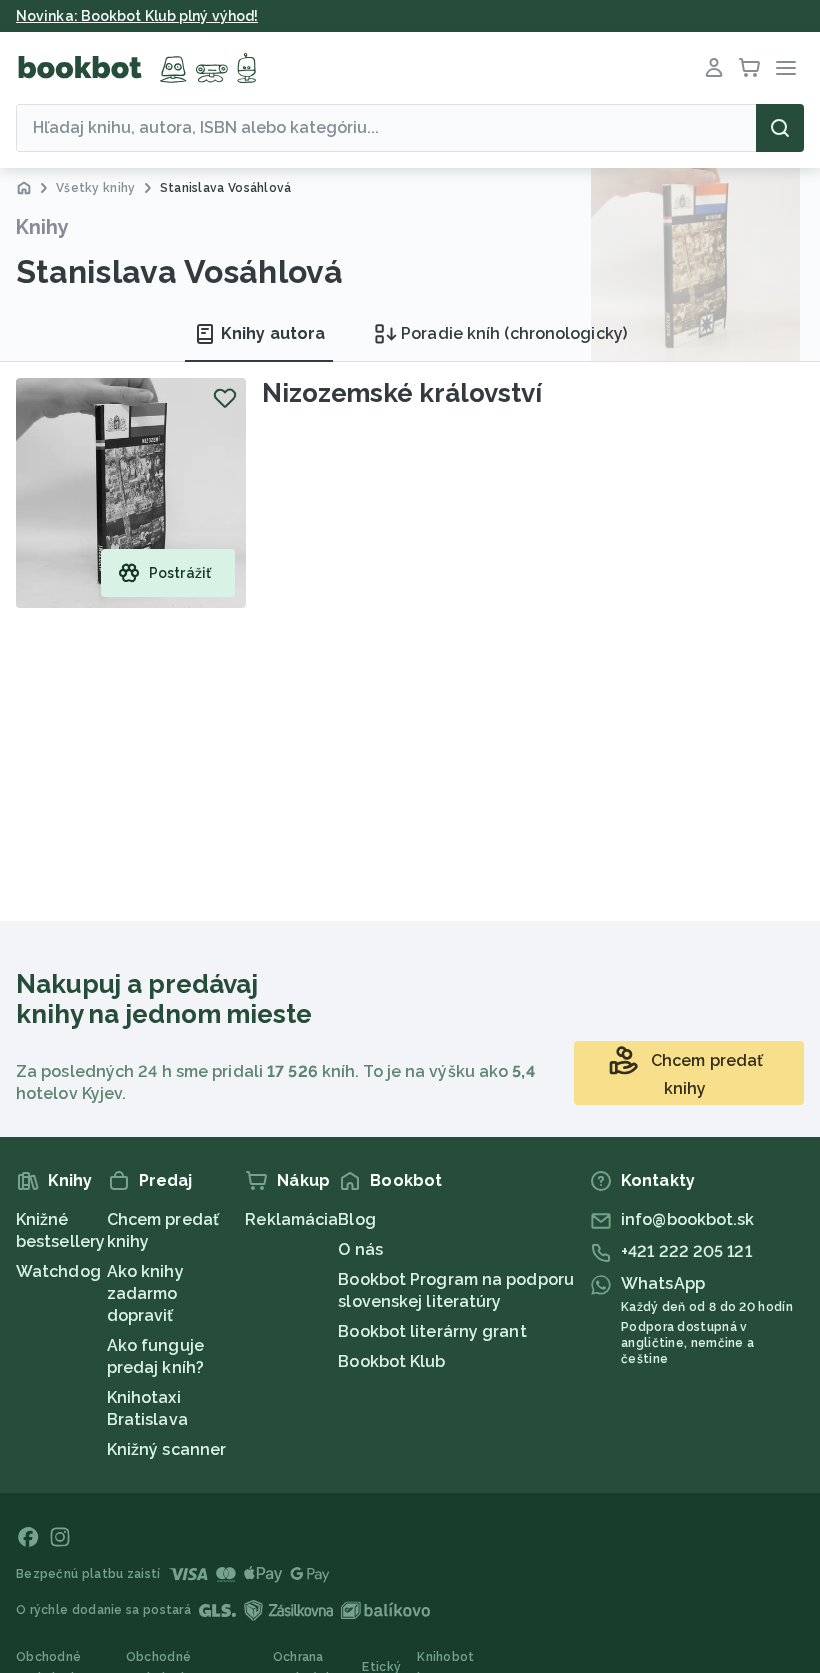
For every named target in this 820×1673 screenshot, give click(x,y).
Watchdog (58, 1271)
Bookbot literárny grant (432, 1331)
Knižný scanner (166, 1449)
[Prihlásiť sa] (714, 68)
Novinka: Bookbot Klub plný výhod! (137, 16)
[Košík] (750, 68)
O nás (360, 1249)
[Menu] (786, 68)
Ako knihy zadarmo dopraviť (145, 1293)
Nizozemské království (402, 393)
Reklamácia (291, 1219)
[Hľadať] (780, 128)
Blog (356, 1219)
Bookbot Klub (391, 1361)
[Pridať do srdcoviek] (225, 398)
